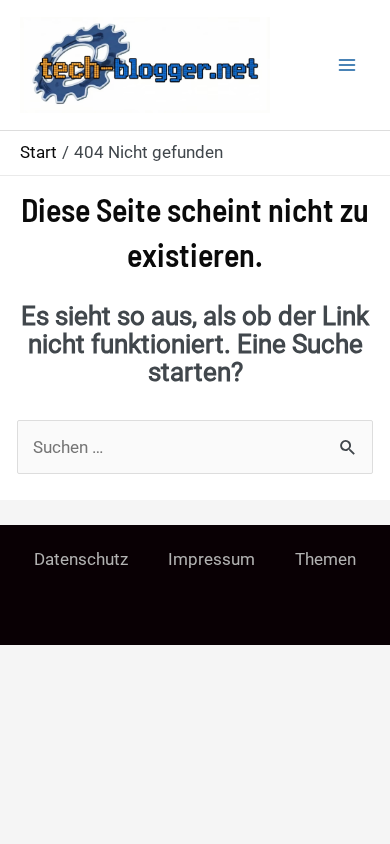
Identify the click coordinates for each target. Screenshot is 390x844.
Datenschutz (81, 559)
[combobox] (195, 447)
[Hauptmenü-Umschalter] (348, 65)
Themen (325, 559)
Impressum (211, 559)
